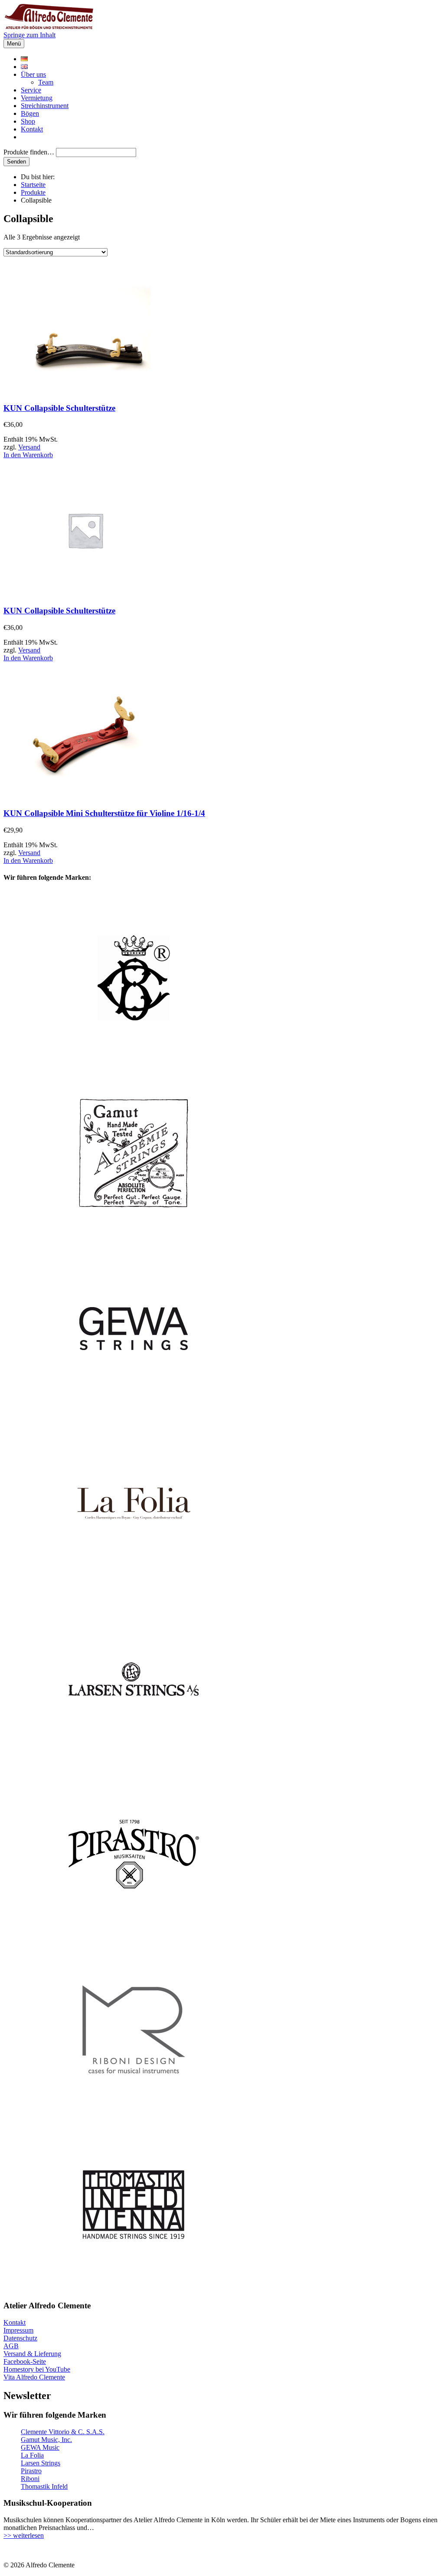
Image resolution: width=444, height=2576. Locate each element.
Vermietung (37, 98)
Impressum (18, 2330)
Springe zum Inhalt (29, 35)
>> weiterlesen (24, 2535)
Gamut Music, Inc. (46, 2440)
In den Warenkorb (28, 455)
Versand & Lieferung (32, 2354)
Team (46, 82)
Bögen (30, 113)
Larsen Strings (41, 2463)
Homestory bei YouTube (37, 2369)
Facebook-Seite (25, 2361)
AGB (11, 2346)
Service (31, 90)
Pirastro (31, 2471)
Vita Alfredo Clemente (34, 2377)
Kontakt (32, 129)
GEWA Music (40, 2447)
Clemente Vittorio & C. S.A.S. (63, 2432)
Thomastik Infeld (44, 2486)
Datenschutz (20, 2338)
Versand (29, 447)
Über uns (33, 74)
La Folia (32, 2455)
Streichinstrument (45, 106)
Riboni (30, 2479)
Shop (28, 121)
